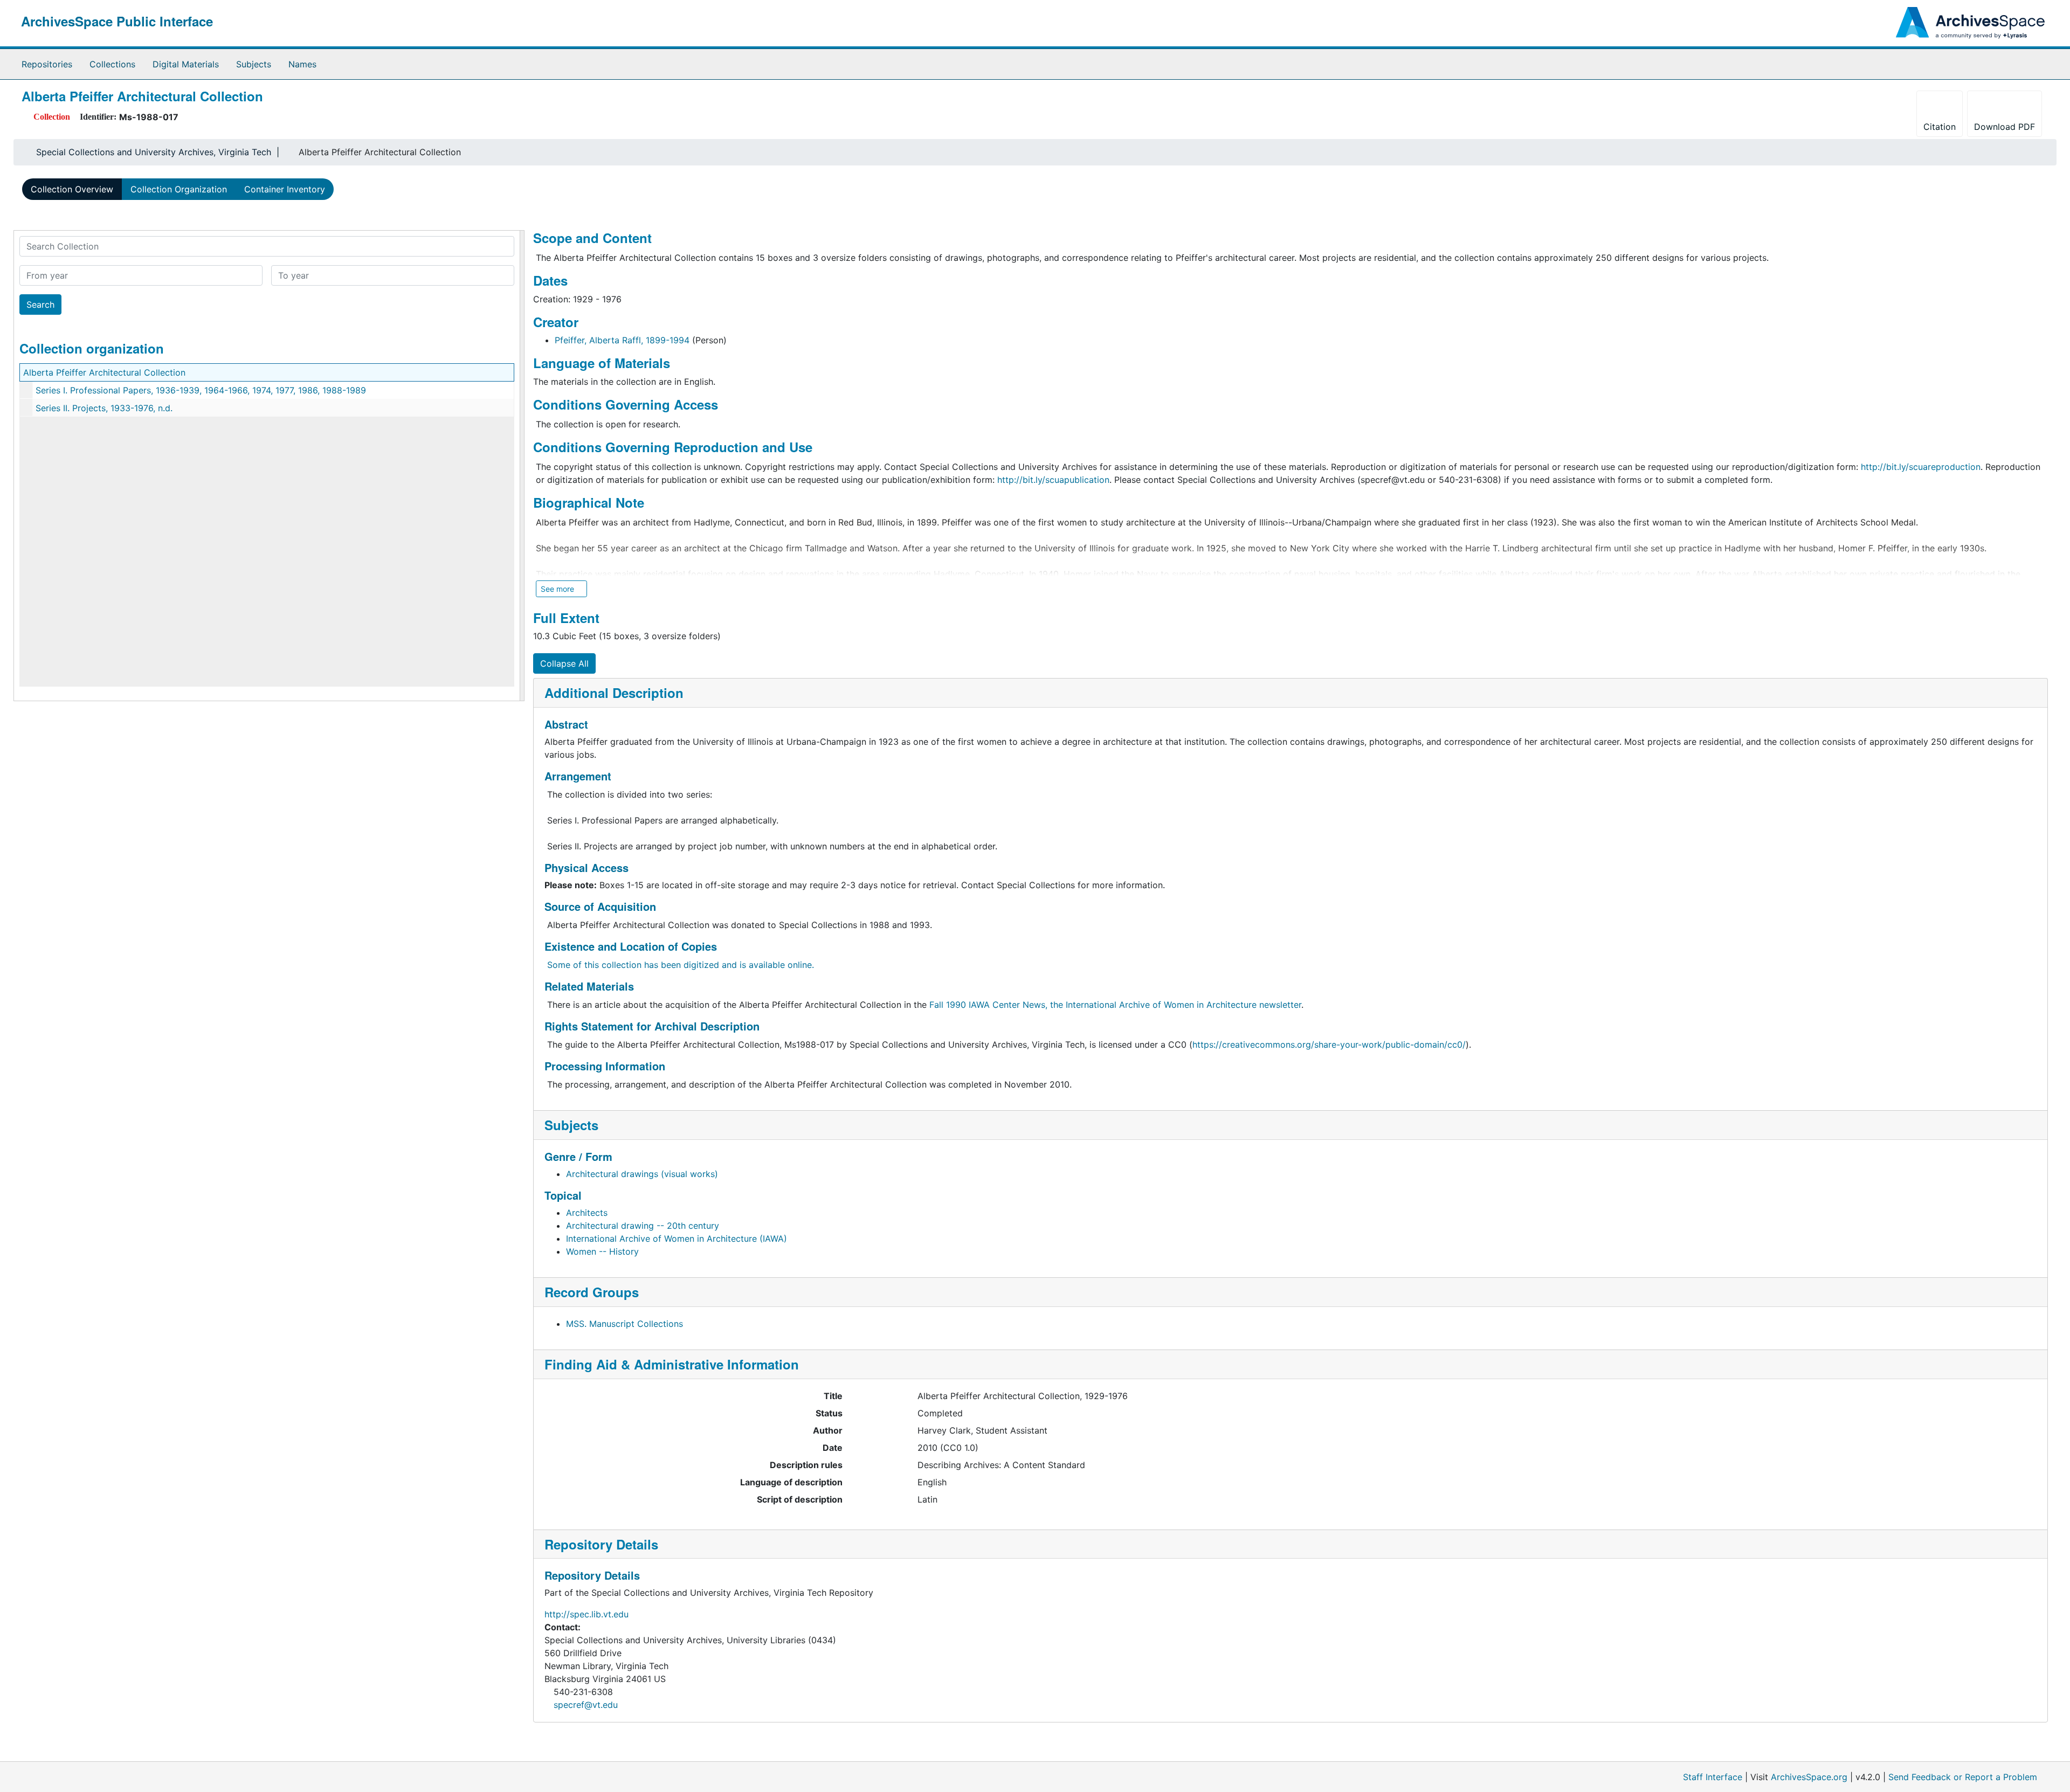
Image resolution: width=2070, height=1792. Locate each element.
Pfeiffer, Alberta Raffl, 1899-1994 (622, 340)
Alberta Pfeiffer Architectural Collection (104, 372)
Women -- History (602, 1251)
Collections (112, 64)
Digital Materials (186, 64)
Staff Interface (1713, 1777)
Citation (1940, 127)
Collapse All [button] (564, 663)
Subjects (254, 64)
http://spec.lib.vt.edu (586, 1614)
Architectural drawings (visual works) (642, 1174)
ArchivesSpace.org (1809, 1777)
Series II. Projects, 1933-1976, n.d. (104, 408)
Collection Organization (179, 189)
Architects (587, 1213)
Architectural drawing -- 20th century (643, 1226)
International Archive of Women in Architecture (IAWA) (677, 1239)
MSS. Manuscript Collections (625, 1324)
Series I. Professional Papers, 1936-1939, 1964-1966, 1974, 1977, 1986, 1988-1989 (201, 390)
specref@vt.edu (586, 1705)
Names (302, 64)
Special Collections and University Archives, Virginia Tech (154, 152)
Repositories (47, 64)
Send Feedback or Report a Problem (1963, 1777)
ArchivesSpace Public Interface (117, 21)
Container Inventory (285, 189)
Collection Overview (72, 189)
